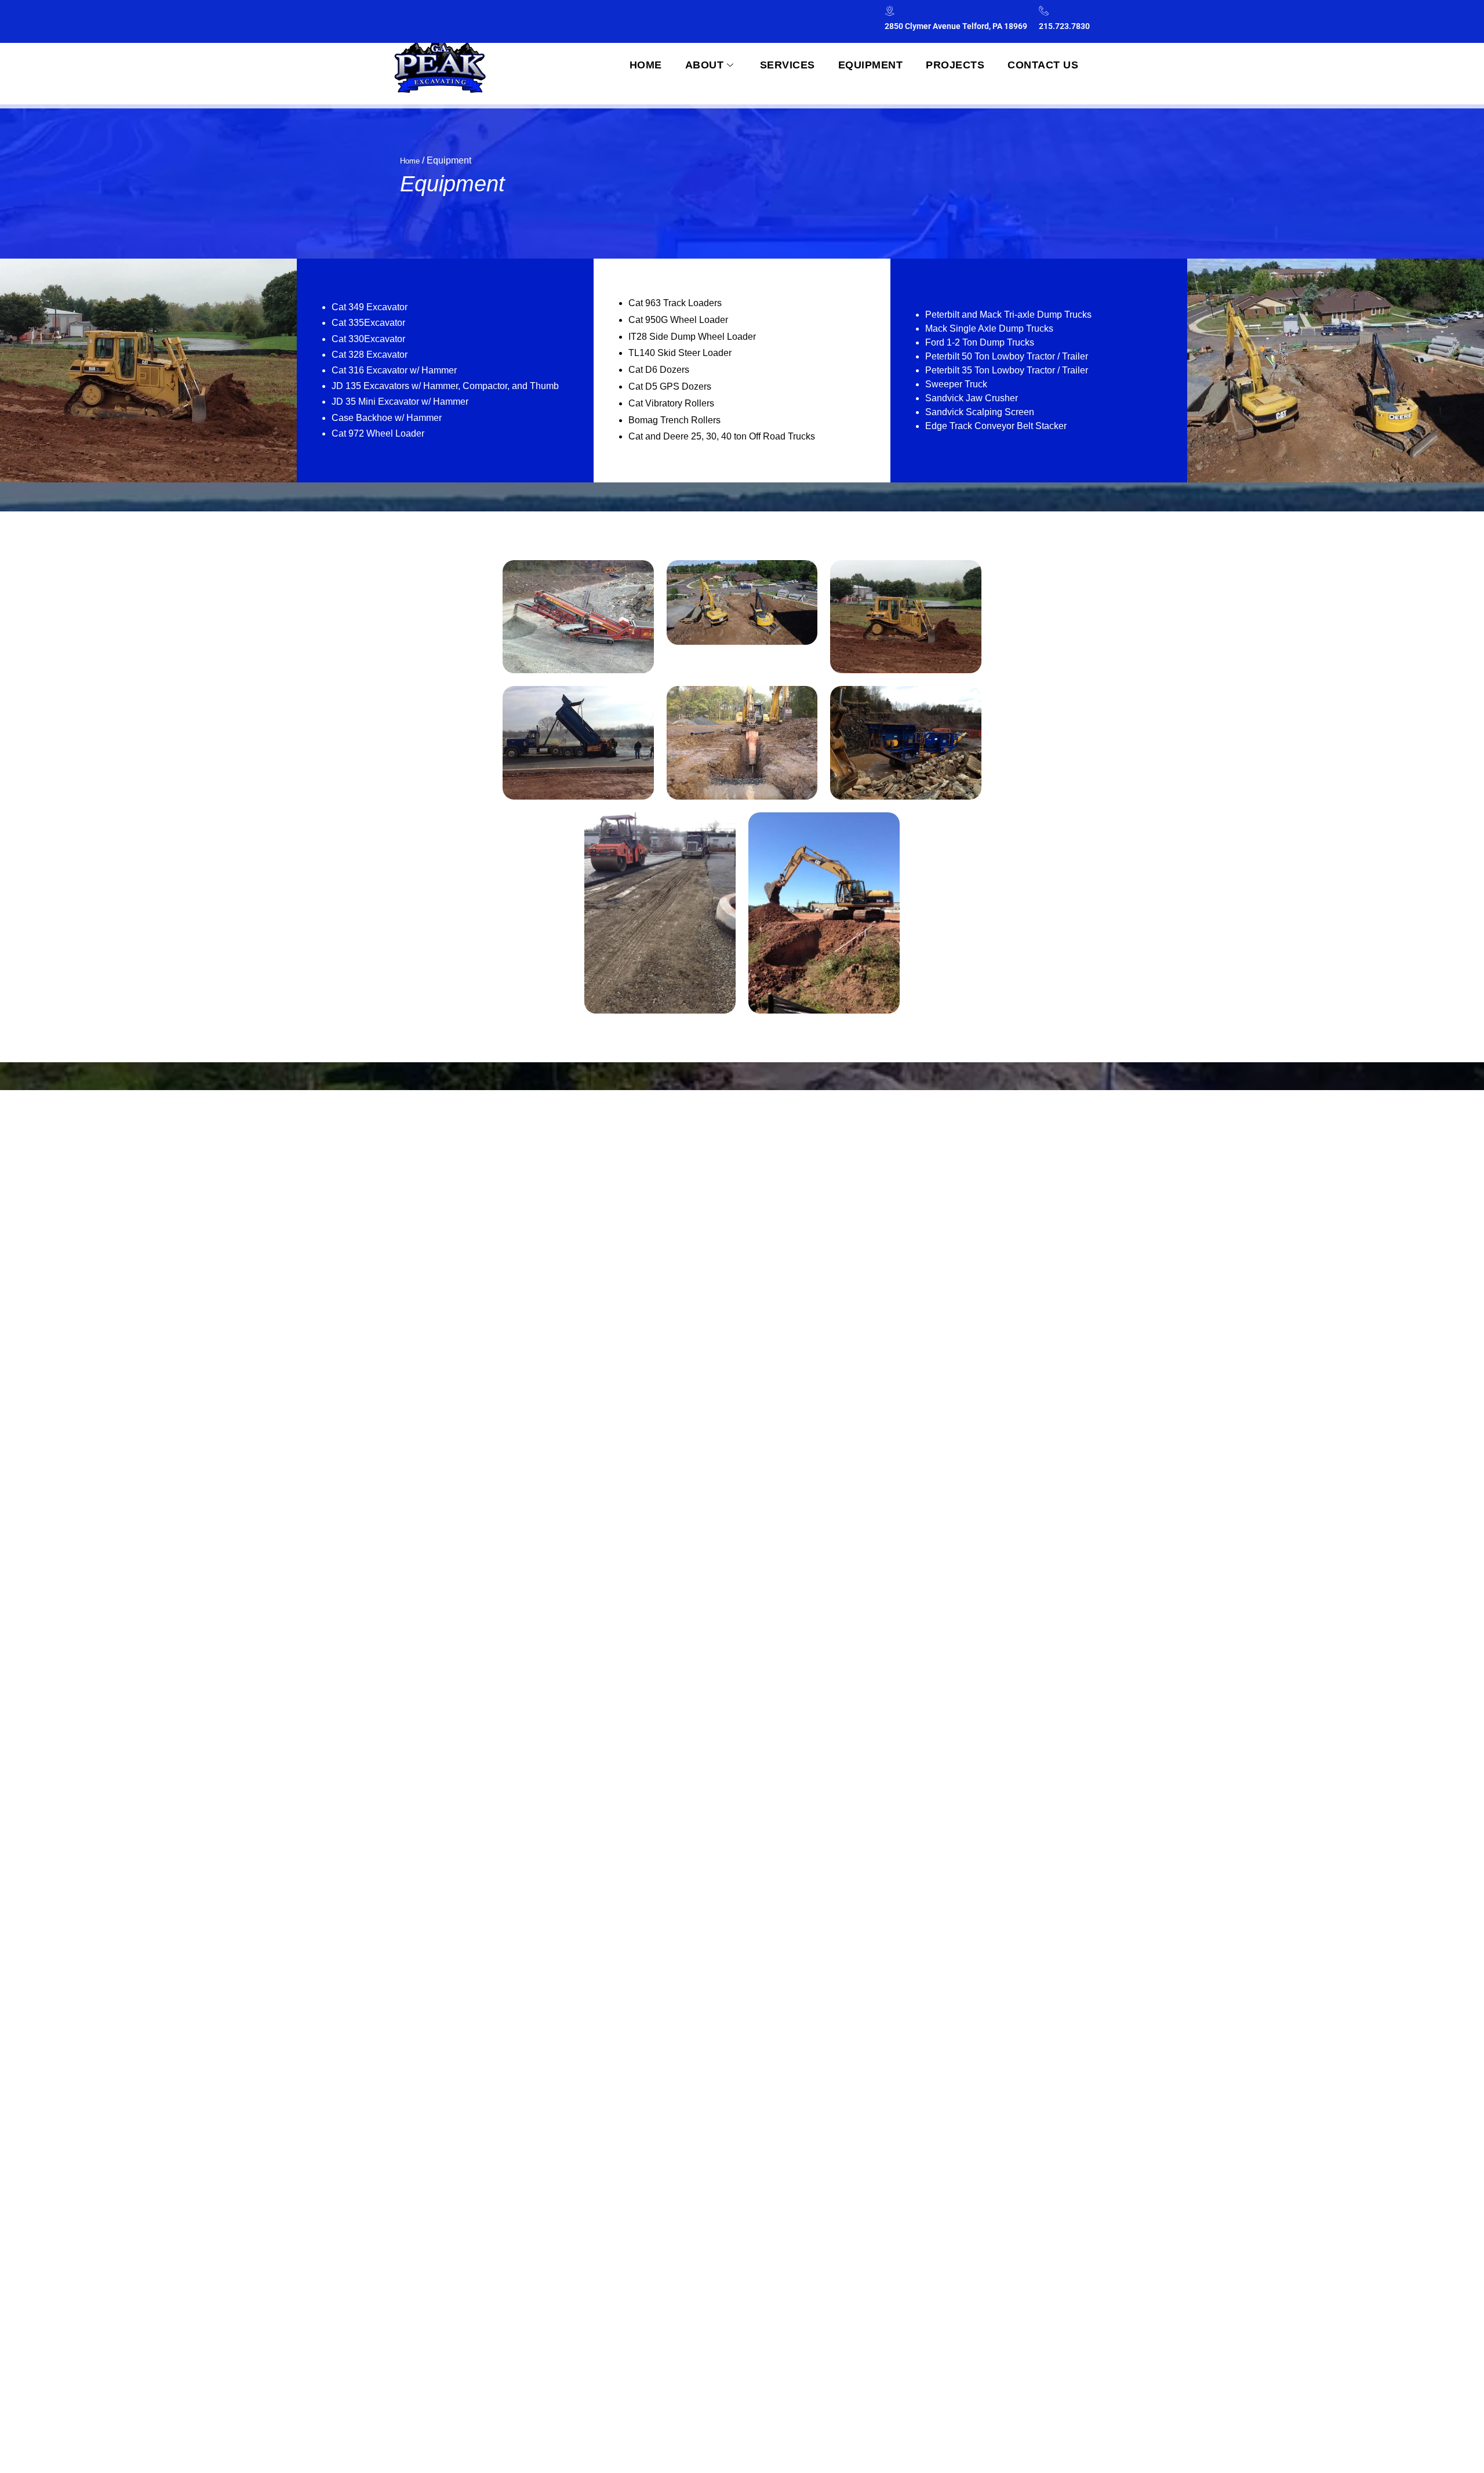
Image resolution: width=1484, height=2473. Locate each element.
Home (646, 65)
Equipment (871, 65)
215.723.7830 (1064, 26)
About (705, 65)
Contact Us (1043, 65)
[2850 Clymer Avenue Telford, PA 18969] (890, 11)
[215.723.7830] (1044, 11)
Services (788, 65)
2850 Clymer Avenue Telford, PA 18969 (956, 26)
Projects (955, 65)
